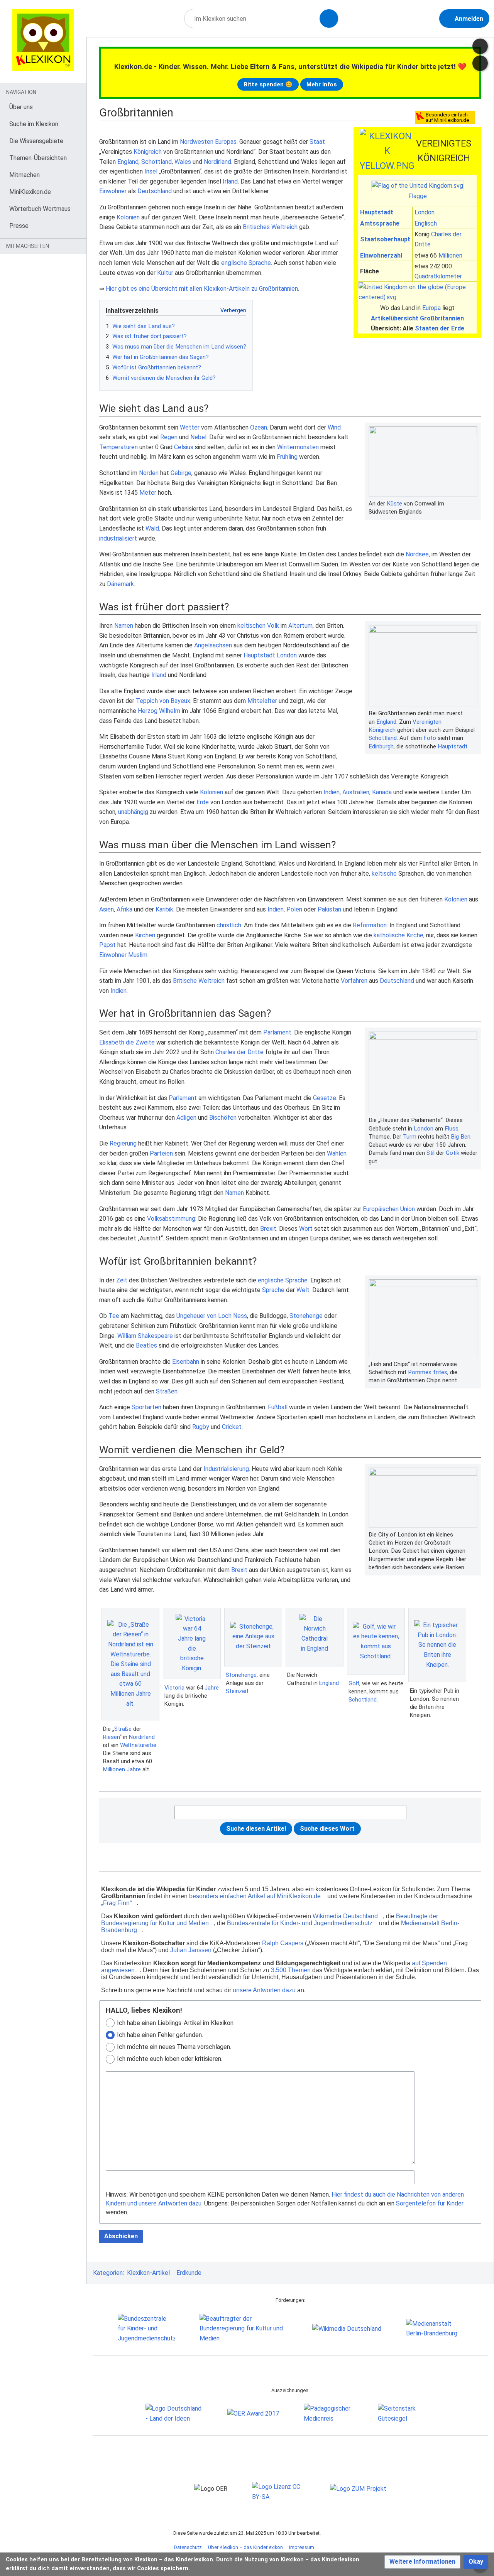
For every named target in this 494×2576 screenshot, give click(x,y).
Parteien (161, 1153)
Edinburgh (381, 746)
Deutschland (155, 191)
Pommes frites (428, 1372)
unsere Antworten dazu (264, 1990)
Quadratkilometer (438, 276)
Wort (306, 1229)
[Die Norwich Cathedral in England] (315, 1637)
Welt (303, 1290)
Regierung (123, 1143)
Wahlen (337, 1153)
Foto (430, 738)
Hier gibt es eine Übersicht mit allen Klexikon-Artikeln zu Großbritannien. (202, 289)
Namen (124, 626)
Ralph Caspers (283, 1943)
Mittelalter (262, 701)
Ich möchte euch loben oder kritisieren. (170, 2059)
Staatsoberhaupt (385, 239)
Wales (183, 162)
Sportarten (146, 1407)
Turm (410, 1137)
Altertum (300, 626)
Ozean (259, 427)
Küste (394, 504)
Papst (107, 945)
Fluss (452, 1129)
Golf (354, 1683)
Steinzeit (237, 1691)
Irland (230, 181)
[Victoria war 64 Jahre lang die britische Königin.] (192, 1644)
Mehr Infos (322, 84)
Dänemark (120, 584)
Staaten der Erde (440, 328)
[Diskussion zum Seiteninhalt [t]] (480, 46)
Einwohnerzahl (381, 255)
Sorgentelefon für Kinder (430, 2203)
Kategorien (108, 2273)
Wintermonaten (298, 447)
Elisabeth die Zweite (127, 1042)
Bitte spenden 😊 (268, 84)
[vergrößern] (474, 504)
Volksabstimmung (171, 1219)
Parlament (277, 1032)
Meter (148, 493)
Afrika (124, 909)
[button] (422, 2562)
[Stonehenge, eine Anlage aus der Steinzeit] (253, 1637)
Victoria (174, 1688)
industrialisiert (118, 538)
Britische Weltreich (199, 981)
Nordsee (417, 554)
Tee (114, 1316)
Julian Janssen (191, 1950)
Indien (332, 792)
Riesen (111, 1737)
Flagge (418, 196)
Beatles (146, 1345)
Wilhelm (170, 711)
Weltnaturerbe (138, 1745)
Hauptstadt (377, 212)
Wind (334, 427)
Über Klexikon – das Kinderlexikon (245, 2547)
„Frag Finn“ (116, 1903)
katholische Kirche (398, 935)
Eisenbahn (186, 1362)
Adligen (186, 1118)
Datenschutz (188, 2547)
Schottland (156, 162)
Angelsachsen (213, 645)
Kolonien (128, 217)
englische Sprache (246, 263)
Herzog (148, 711)
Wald (152, 528)
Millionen (450, 255)
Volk (273, 626)
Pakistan (329, 909)
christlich (229, 925)
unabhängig (133, 812)
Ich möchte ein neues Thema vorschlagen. (174, 2047)
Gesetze (325, 1098)
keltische (384, 874)
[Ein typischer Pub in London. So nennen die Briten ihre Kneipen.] (437, 1645)
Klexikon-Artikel (148, 2273)
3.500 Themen (291, 1970)
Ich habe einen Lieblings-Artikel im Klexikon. (176, 2023)
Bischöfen (223, 1118)
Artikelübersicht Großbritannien (417, 318)
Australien (356, 792)
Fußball (278, 1407)
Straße (123, 1729)
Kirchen (145, 935)
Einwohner (113, 191)
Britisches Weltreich (270, 227)
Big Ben (461, 1137)
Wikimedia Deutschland (345, 1916)
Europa (431, 308)
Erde (203, 802)
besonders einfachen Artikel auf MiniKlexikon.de (255, 1896)
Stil (431, 1153)
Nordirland (217, 162)
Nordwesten (197, 142)
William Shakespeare (145, 1336)
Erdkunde (189, 2273)
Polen (294, 909)
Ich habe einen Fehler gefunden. (160, 2035)
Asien (107, 909)
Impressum (302, 2547)
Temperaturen (118, 447)
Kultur (165, 273)
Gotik (453, 1153)
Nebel (198, 437)
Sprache (273, 1290)
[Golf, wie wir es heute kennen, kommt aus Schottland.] (376, 1641)
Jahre (134, 1769)
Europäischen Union (389, 1209)
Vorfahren (354, 981)
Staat (317, 142)
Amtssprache (380, 223)
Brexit (268, 1229)
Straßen (167, 1391)
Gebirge (181, 473)
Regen (169, 437)
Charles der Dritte (239, 1052)
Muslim (138, 955)
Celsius (184, 447)
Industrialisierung (226, 1469)
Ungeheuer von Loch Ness (212, 1316)
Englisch (426, 223)
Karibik (164, 909)
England (128, 162)
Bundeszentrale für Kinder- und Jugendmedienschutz (300, 1923)
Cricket (232, 1427)
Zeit (122, 1280)
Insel (151, 171)
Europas (226, 142)
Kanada (382, 792)
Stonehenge (306, 1316)
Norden (149, 473)
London (425, 212)
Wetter (190, 427)
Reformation (370, 925)
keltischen (251, 626)
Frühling (287, 457)
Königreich (148, 152)
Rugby (201, 1427)
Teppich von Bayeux (163, 701)
